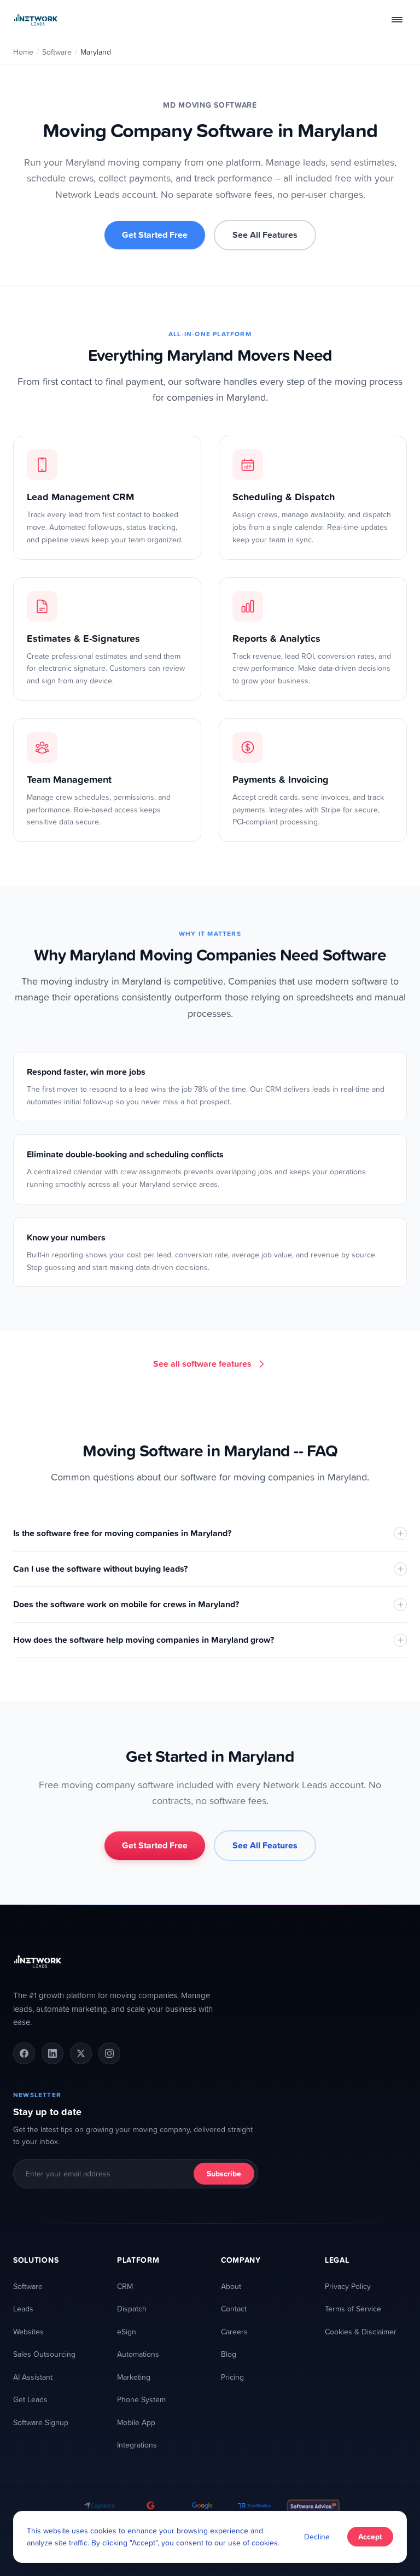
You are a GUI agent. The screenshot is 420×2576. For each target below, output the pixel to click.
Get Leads (30, 2399)
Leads (23, 2308)
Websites (28, 2331)
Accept (370, 2537)
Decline (317, 2536)
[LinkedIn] (52, 2053)
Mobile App (136, 2422)
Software (57, 52)
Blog (229, 2354)
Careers (234, 2331)
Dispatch (132, 2308)
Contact (234, 2308)
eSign (127, 2331)
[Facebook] (24, 2053)
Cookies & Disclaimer (361, 2331)
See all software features (202, 1364)
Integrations (137, 2445)
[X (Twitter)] (81, 2053)
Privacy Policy (348, 2286)
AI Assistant (33, 2377)
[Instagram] (109, 2053)
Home (23, 52)
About (231, 2286)
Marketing (134, 2377)
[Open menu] (397, 20)
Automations (138, 2354)
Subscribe (224, 2174)
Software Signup (41, 2422)
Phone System (141, 2399)
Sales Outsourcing (44, 2354)
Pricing (232, 2377)
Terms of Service (353, 2308)
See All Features (265, 235)
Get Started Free (155, 235)
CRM (125, 2286)
